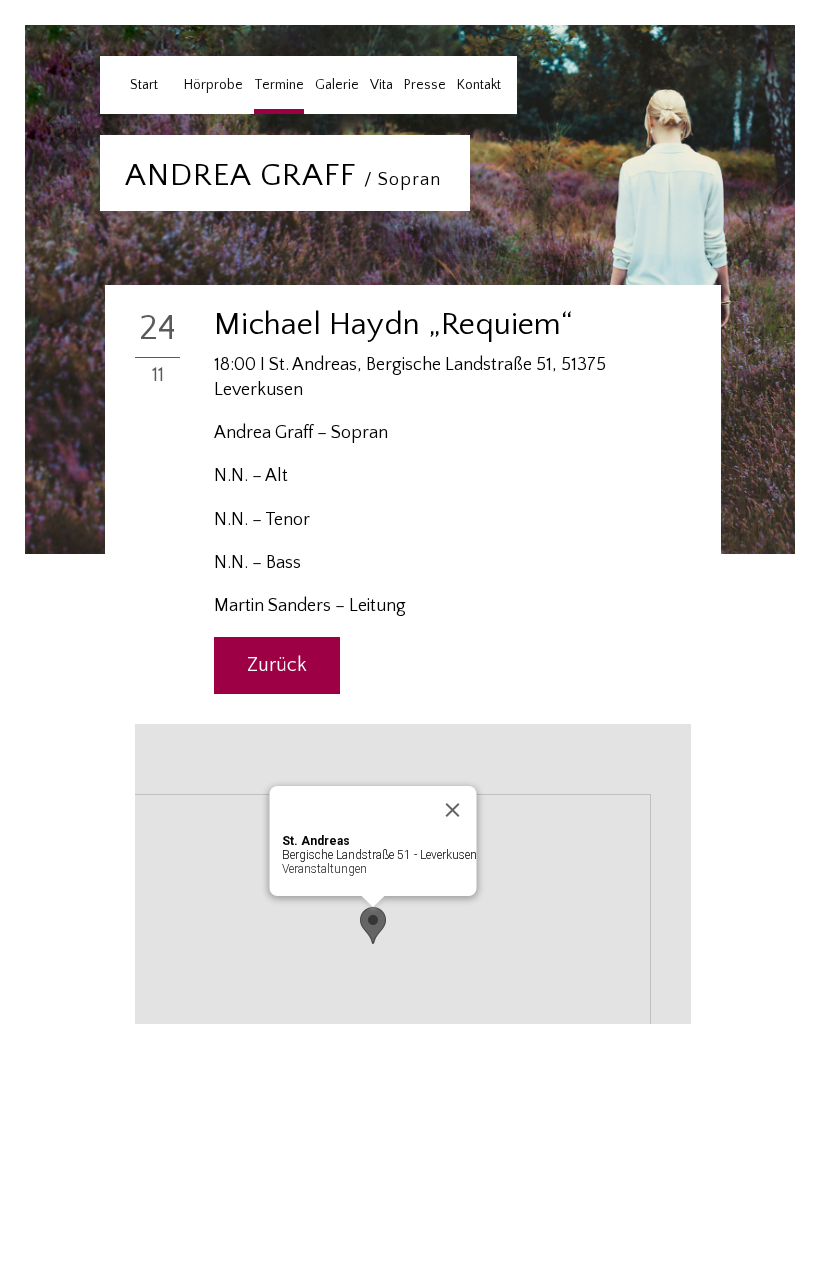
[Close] (453, 810)
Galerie (337, 85)
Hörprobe (213, 85)
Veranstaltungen (324, 869)
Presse (425, 85)
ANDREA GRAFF (283, 175)
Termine (279, 85)
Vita (381, 85)
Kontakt (479, 85)
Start (144, 85)
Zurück (277, 665)
